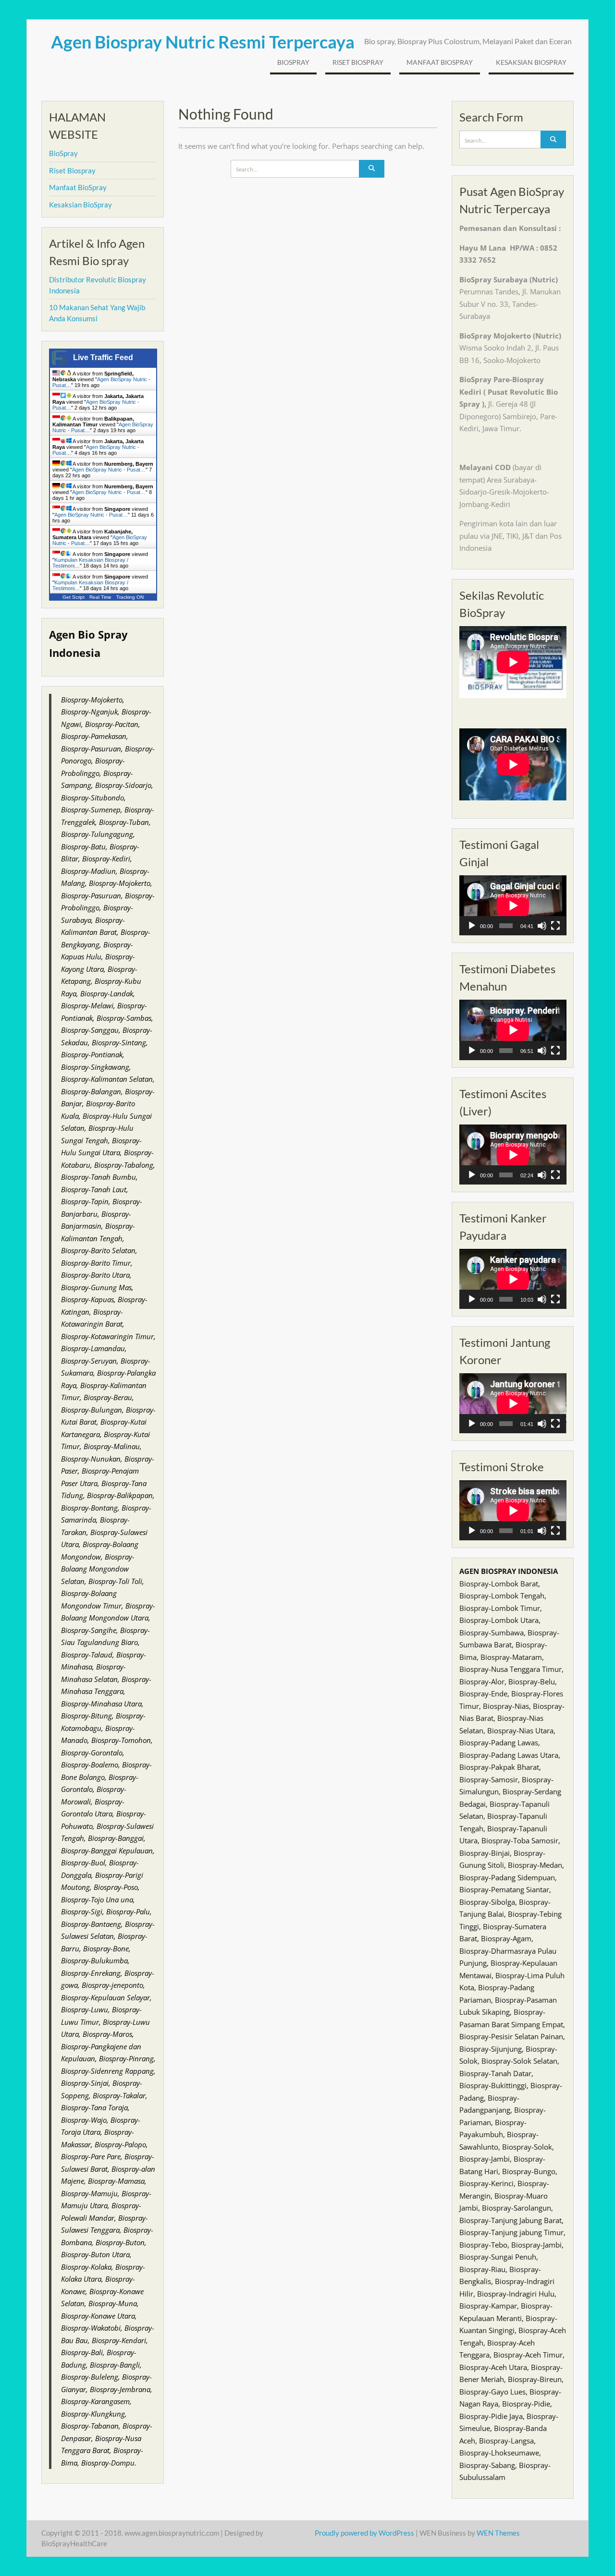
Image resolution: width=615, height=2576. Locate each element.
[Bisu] (542, 926)
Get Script (74, 597)
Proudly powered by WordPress (364, 2533)
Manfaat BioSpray (440, 62)
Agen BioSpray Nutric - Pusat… (109, 470)
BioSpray (293, 62)
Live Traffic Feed (103, 357)
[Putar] (472, 926)
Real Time (100, 597)
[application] (513, 905)
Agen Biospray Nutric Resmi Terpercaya (203, 42)
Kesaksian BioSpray (531, 62)
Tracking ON (130, 597)
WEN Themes (498, 2533)
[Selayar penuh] (555, 926)
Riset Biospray (358, 62)
